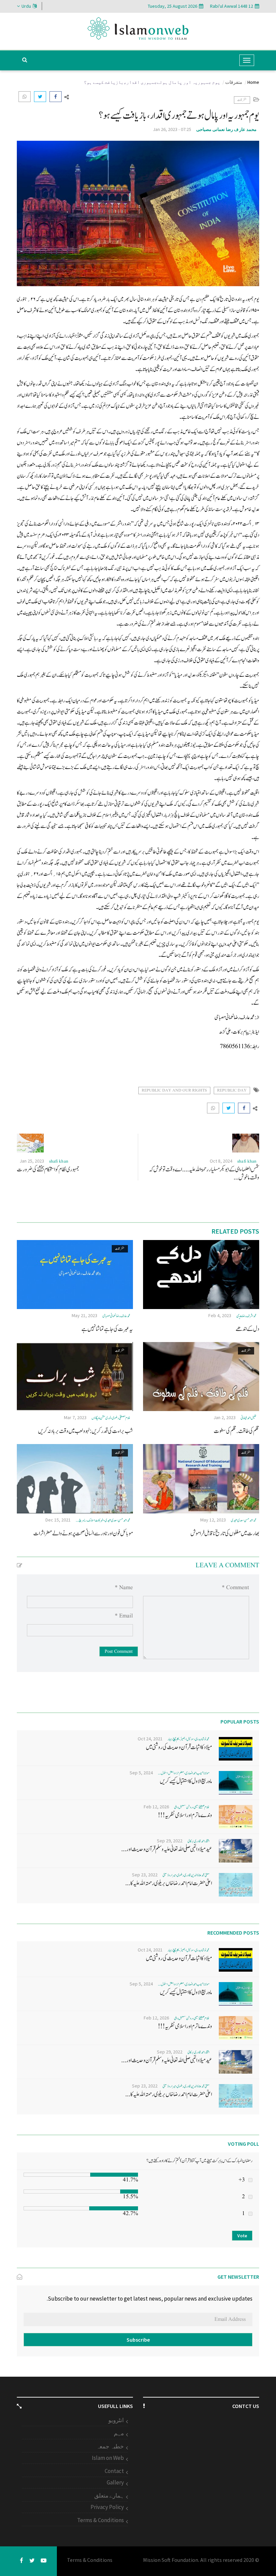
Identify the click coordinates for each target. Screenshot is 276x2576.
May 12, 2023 (213, 1520)
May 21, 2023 (84, 1315)
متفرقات (234, 82)
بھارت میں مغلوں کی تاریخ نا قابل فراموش (225, 1533)
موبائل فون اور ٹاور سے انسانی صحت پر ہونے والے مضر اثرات (83, 1533)
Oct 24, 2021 (150, 1739)
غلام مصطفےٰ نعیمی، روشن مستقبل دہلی (192, 1807)
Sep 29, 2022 (170, 1841)
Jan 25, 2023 (32, 1161)
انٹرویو (116, 2420)
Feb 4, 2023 (220, 1315)
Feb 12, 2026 (156, 1807)
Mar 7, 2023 (75, 1417)
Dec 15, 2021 (58, 1520)
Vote (242, 2236)
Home (253, 82)
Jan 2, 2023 (225, 1417)
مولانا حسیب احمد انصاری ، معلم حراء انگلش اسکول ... (184, 1773)
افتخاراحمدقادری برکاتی (198, 1841)
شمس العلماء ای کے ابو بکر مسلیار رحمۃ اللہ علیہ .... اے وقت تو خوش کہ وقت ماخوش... (204, 1174)
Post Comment (119, 1651)
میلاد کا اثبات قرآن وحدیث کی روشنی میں (179, 1747)
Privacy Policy (107, 2507)
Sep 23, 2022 (145, 1875)
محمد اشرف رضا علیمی (246, 1316)
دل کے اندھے (247, 1329)
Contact (114, 2471)
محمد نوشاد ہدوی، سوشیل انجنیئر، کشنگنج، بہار (189, 1739)
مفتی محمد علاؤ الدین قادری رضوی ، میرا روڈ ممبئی (186, 1875)
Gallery (115, 2482)
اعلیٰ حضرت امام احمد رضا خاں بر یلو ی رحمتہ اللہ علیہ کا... (169, 1883)
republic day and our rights (174, 1090)
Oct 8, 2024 (221, 1161)
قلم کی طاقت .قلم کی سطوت (236, 1431)
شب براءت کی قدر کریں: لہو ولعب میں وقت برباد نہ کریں (85, 1431)
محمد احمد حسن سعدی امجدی (244, 1520)
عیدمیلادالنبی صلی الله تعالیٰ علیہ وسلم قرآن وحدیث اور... (167, 1849)
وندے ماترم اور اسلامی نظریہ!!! (185, 1815)
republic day (232, 1090)
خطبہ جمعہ (110, 2446)
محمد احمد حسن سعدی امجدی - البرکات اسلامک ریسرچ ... (103, 1520)
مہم (119, 2433)
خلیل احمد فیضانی (249, 1418)
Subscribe (138, 2340)
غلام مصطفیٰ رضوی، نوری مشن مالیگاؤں (111, 1418)
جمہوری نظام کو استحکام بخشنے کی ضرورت (48, 1169)
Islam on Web (108, 2458)
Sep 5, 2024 (141, 1773)
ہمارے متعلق (109, 2496)
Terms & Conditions (100, 2520)
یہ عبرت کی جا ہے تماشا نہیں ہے (107, 1329)
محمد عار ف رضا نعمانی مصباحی (227, 129)
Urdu (26, 6)
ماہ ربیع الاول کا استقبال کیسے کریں (186, 1781)
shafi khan (247, 1161)
